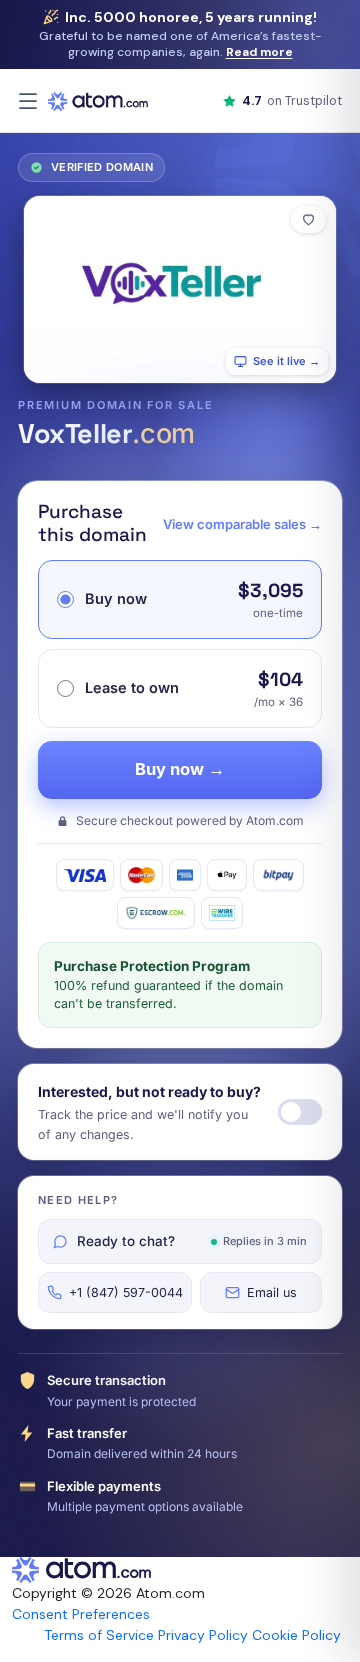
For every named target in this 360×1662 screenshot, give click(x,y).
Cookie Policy (296, 1635)
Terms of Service (99, 1635)
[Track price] (300, 1112)
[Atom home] (98, 101)
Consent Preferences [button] (81, 1614)
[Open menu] (28, 101)
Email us (272, 1292)
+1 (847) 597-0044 (126, 1292)
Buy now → (180, 769)
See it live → (286, 361)
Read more (259, 52)
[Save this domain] (308, 219)
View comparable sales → (242, 524)
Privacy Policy (203, 1635)
